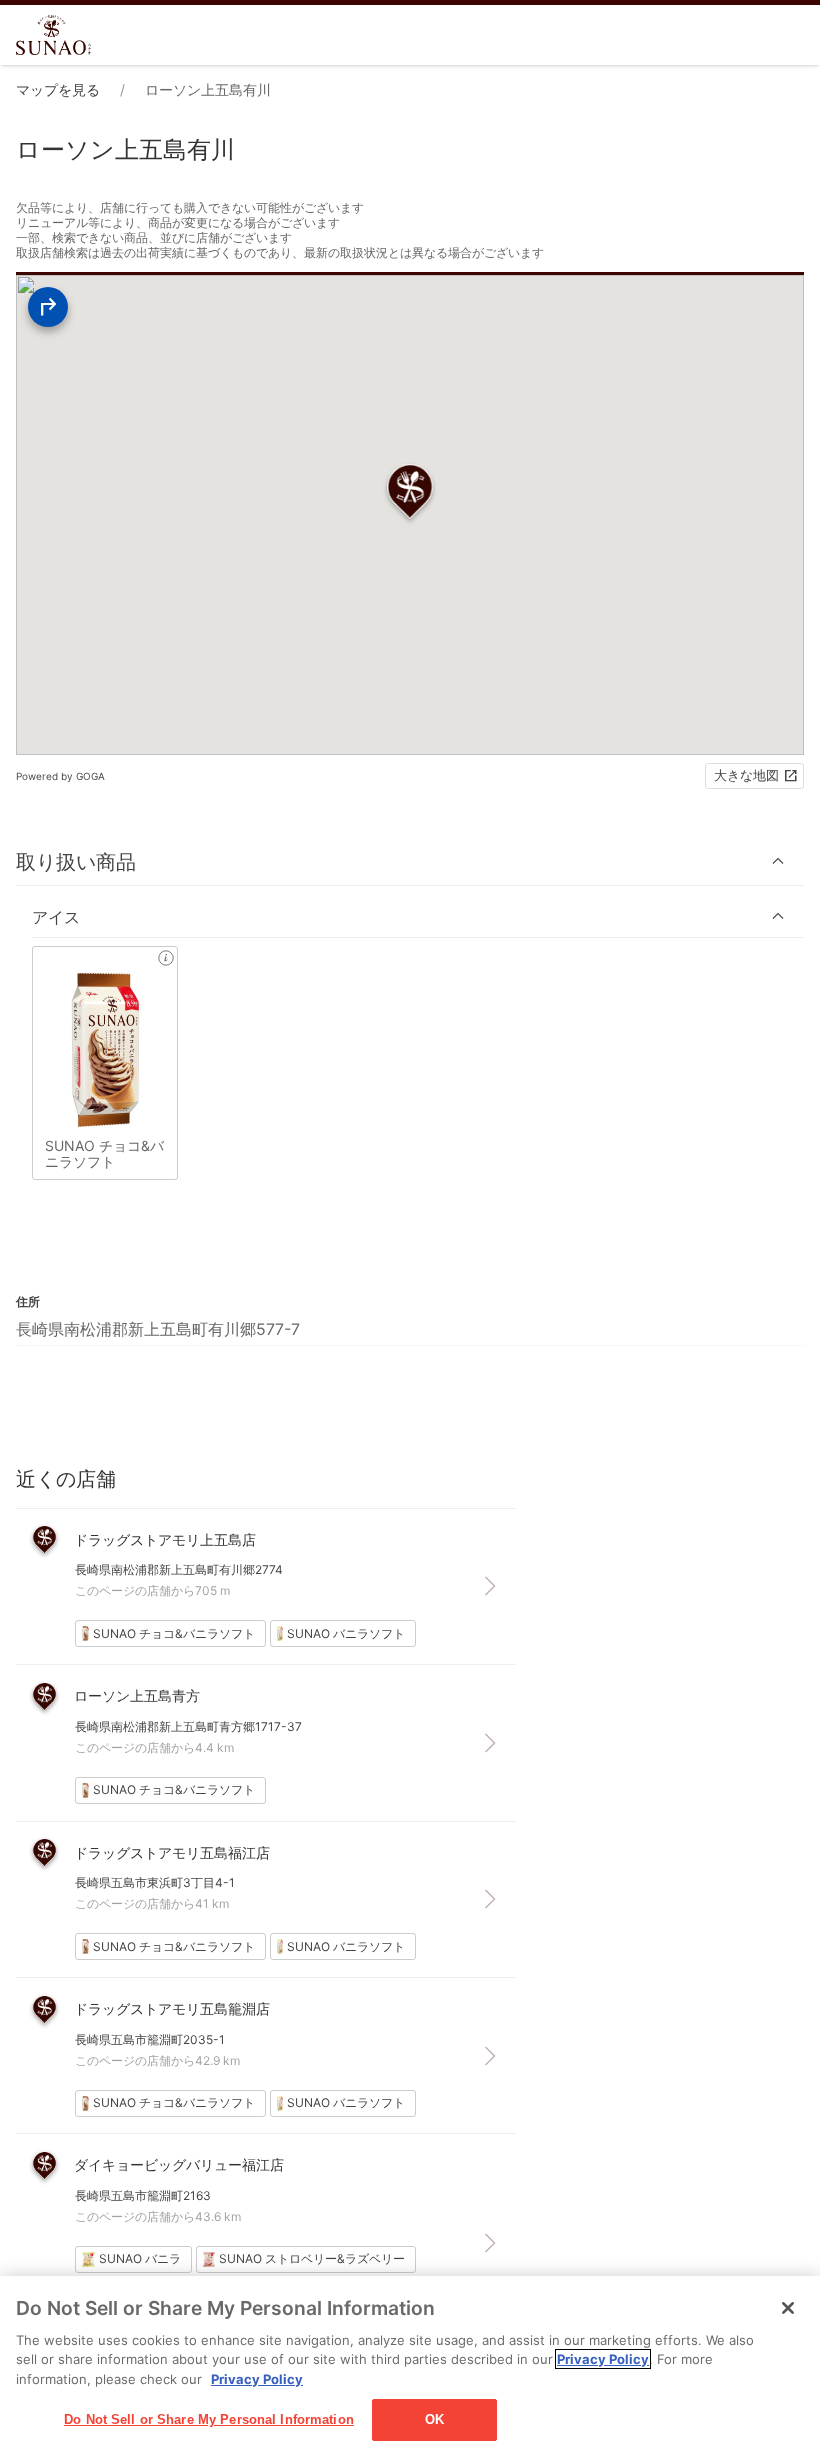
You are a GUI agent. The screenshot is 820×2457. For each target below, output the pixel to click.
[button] (410, 861)
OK (434, 2419)
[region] (410, 2366)
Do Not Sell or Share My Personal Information (209, 2419)
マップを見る (58, 89)
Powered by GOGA (60, 776)
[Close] (788, 2308)
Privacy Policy (603, 2359)
